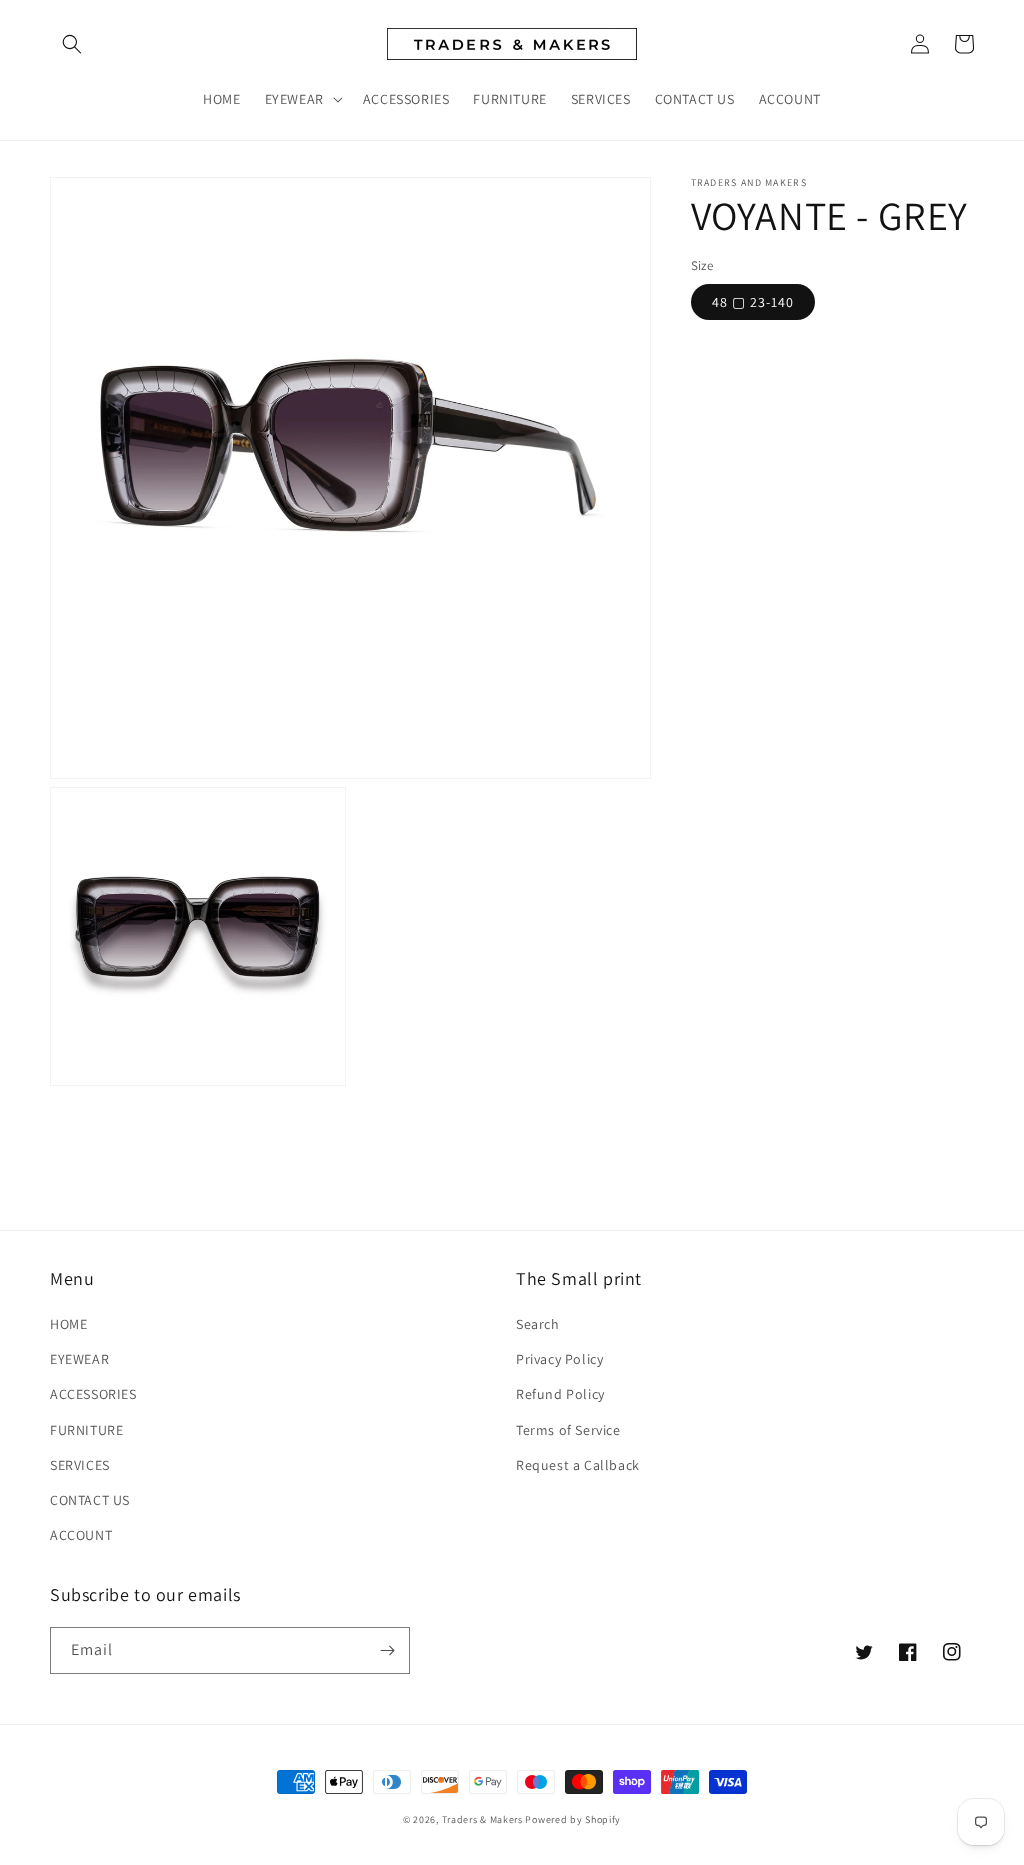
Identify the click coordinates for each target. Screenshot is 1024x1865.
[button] (72, 44)
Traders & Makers (482, 1819)
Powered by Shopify (573, 1819)
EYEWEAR (79, 1359)
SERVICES (80, 1465)
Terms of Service (568, 1430)
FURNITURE (86, 1430)
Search (538, 1324)
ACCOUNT (81, 1535)
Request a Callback (578, 1465)
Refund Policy (560, 1394)
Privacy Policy (559, 1359)
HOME (68, 1324)
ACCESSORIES (93, 1394)
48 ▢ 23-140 (753, 302)
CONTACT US (90, 1500)
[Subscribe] (387, 1650)
